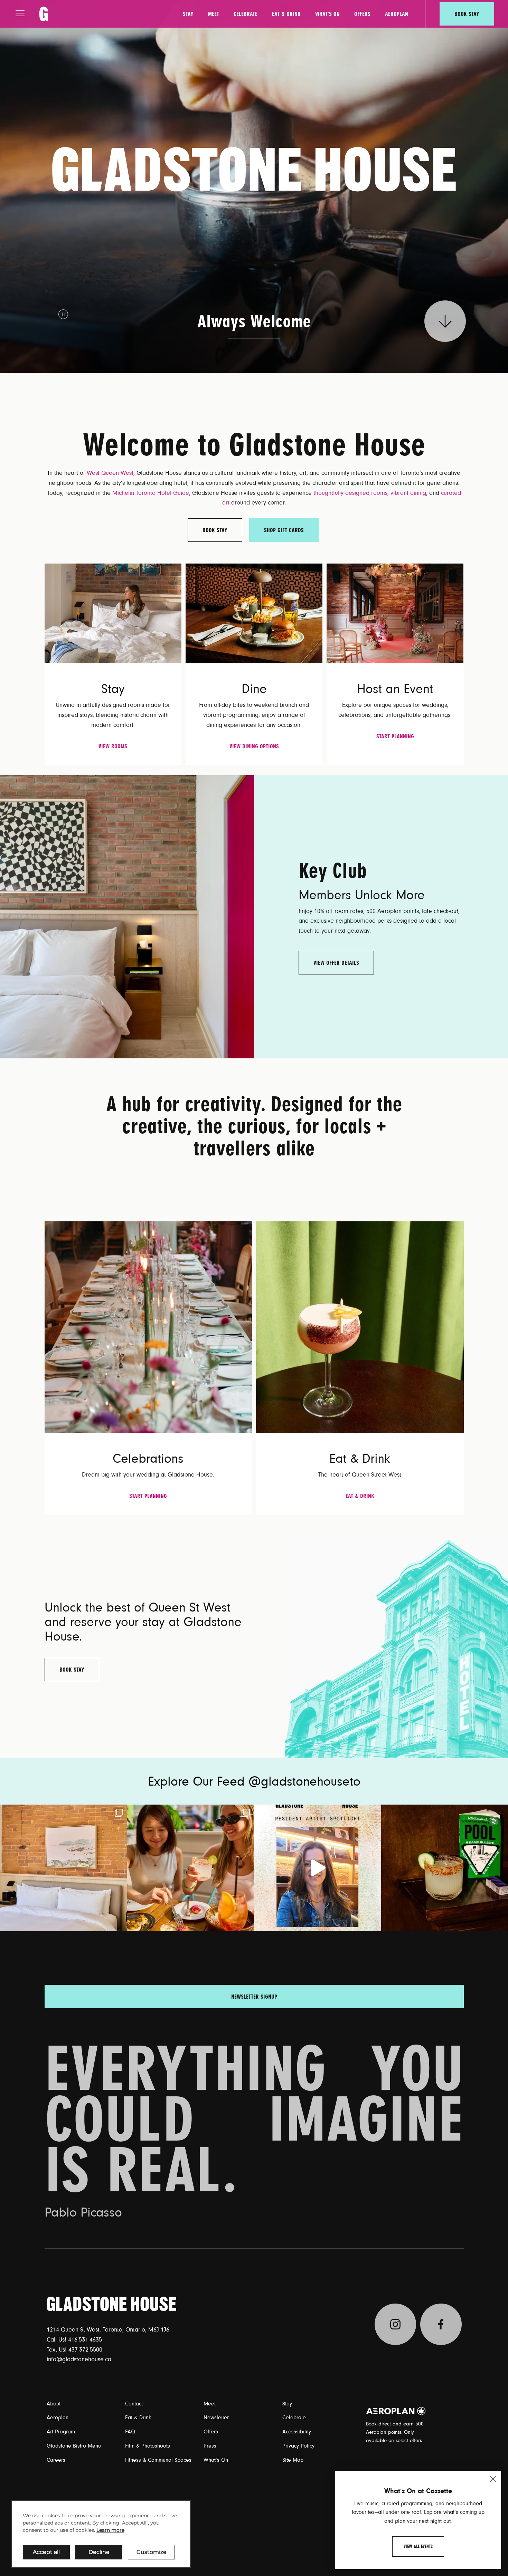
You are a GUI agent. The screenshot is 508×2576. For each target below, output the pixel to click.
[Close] (493, 2479)
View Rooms (113, 746)
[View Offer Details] (127, 916)
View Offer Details (336, 963)
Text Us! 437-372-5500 (74, 2350)
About (54, 2404)
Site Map (293, 2460)
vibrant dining (408, 493)
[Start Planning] (395, 613)
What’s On (327, 14)
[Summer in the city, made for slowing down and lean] (64, 1868)
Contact (134, 2404)
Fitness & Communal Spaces (158, 2460)
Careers (56, 2460)
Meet (214, 14)
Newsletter (216, 2418)
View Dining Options (254, 746)
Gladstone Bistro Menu (74, 2446)
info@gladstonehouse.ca (79, 2359)
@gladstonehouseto (304, 1782)
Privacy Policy (298, 2446)
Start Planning (395, 736)
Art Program (61, 2432)
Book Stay (467, 14)
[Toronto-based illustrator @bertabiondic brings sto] (318, 1868)
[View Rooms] (113, 613)
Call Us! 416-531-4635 (74, 2340)
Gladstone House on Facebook (441, 2324)
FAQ (130, 2432)
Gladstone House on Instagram (395, 2324)
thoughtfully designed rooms (350, 493)
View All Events (418, 2546)
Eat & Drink (286, 14)
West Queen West (110, 473)
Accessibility (297, 2432)
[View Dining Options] (254, 613)
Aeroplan (397, 14)
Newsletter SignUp (254, 1997)
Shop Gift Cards (284, 530)
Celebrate (246, 14)
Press (210, 2446)
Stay (188, 14)
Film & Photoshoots (148, 2446)
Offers (362, 14)
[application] (101, 2534)
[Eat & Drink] (360, 1327)
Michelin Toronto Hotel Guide (151, 493)
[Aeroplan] (396, 2411)
